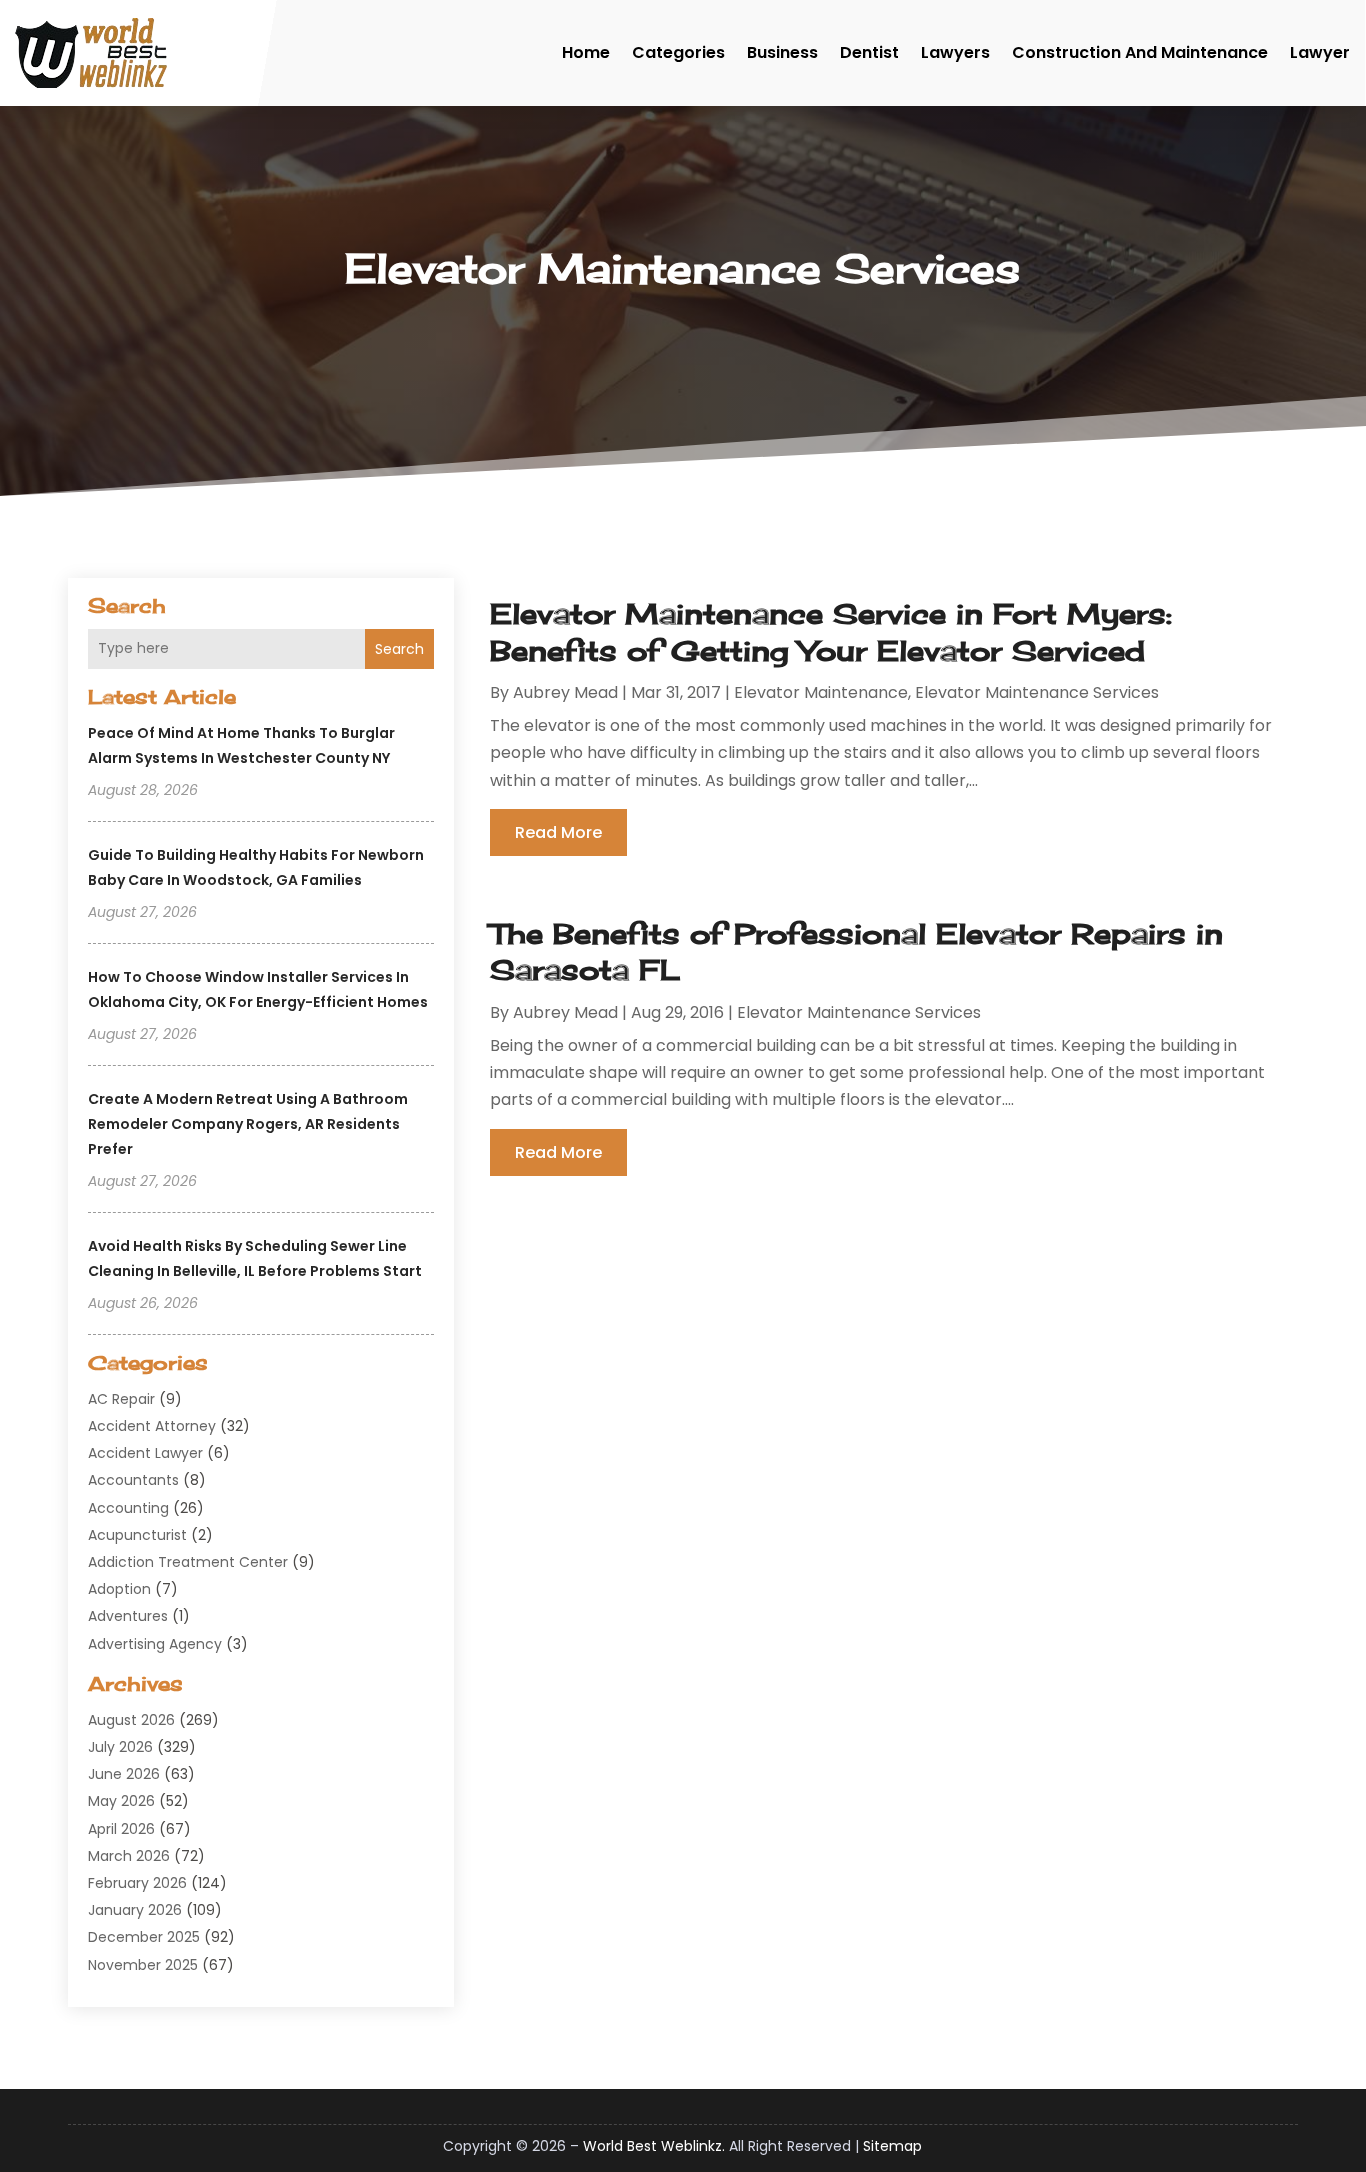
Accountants (133, 1480)
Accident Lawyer (145, 1453)
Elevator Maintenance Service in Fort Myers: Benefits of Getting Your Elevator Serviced (831, 631)
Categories (678, 52)
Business (782, 52)
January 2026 (135, 1910)
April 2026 (121, 1829)
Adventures (128, 1616)
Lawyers (955, 52)
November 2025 (143, 1965)
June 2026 (124, 1774)
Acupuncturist (137, 1535)
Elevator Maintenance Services (1037, 692)
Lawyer (1320, 52)
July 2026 (120, 1747)
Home (586, 52)
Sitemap (892, 2146)
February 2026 (137, 1883)
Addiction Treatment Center (188, 1562)
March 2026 (129, 1856)
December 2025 (144, 1937)
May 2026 (121, 1801)
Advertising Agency (155, 1644)
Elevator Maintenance (821, 692)
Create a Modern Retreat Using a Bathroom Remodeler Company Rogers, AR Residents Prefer (248, 1124)
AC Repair (121, 1399)
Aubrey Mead (565, 692)
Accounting (128, 1508)
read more (558, 832)
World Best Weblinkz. (654, 2146)
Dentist (869, 52)
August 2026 (131, 1720)
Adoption (119, 1589)
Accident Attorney (152, 1426)
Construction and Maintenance (1140, 52)
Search (399, 649)
